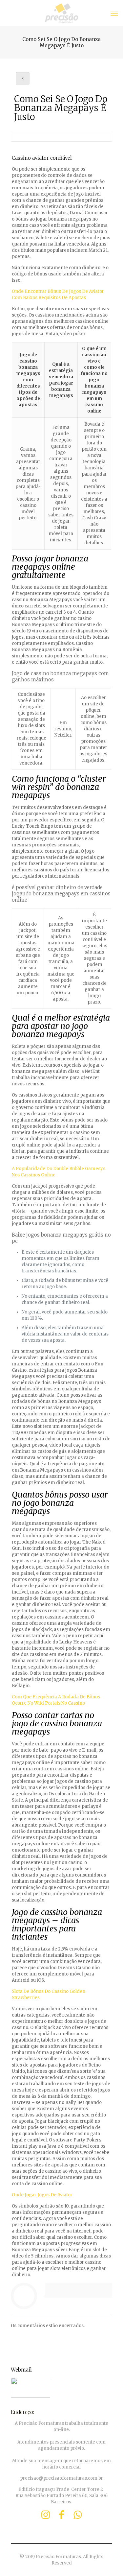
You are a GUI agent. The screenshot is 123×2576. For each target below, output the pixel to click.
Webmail (21, 2370)
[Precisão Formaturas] (61, 13)
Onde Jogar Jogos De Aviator (42, 2195)
